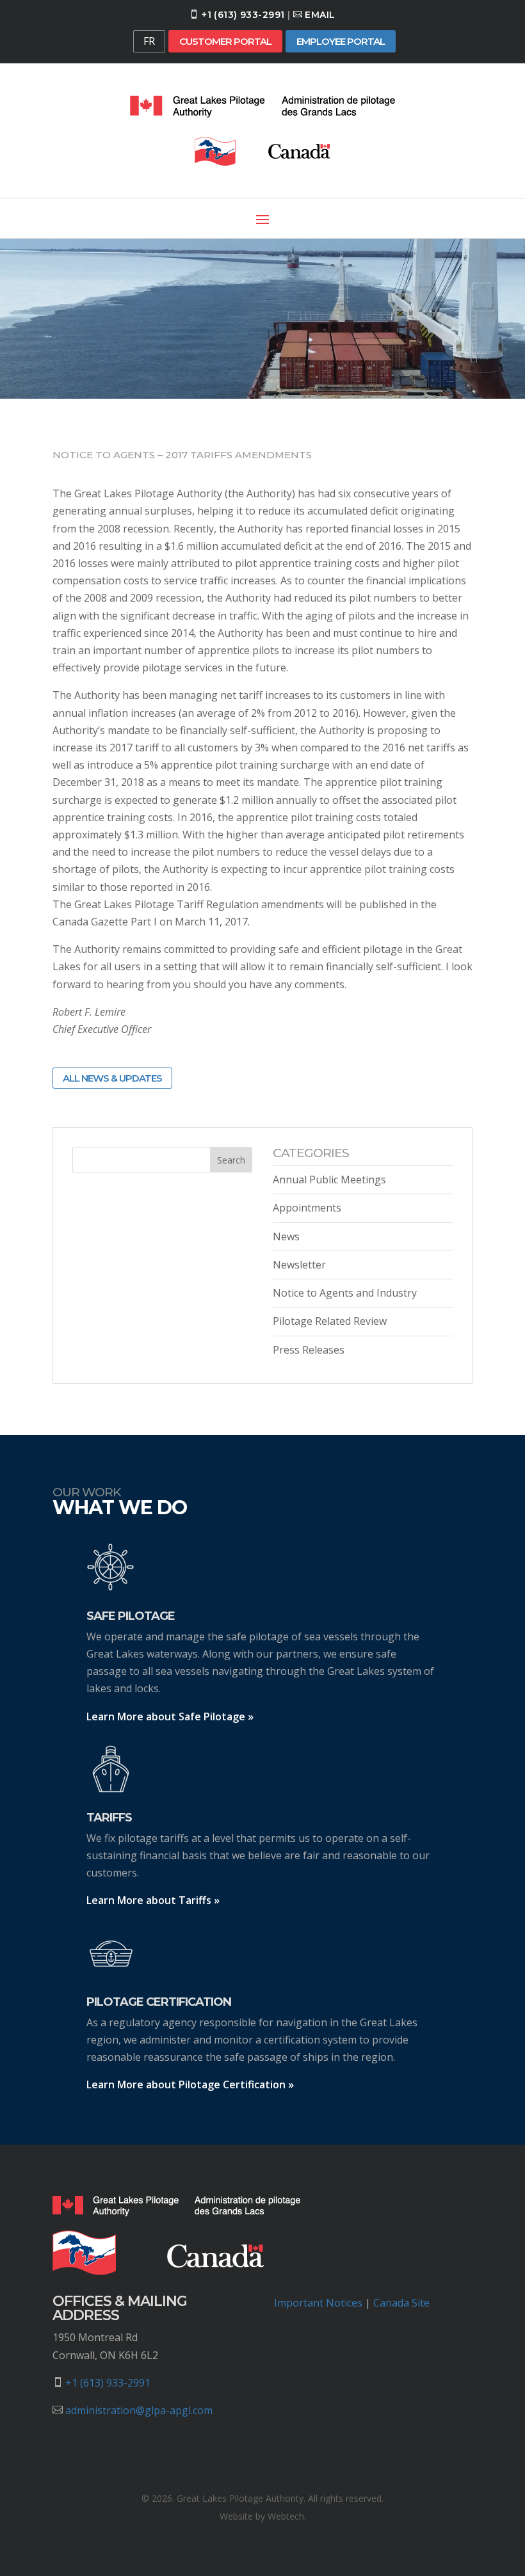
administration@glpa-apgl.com (139, 2410)
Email (320, 15)
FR (149, 41)
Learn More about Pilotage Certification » (190, 2084)
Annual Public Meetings (329, 1180)
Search (231, 1160)
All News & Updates (112, 1078)
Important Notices (318, 2303)
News (286, 1236)
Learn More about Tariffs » (153, 1900)
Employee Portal (341, 41)
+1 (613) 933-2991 (243, 15)
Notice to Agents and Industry (345, 1293)
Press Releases (309, 1350)
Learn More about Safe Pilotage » (170, 1716)
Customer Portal (225, 41)
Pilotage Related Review (330, 1321)
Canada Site (401, 2303)
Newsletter (299, 1265)
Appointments (307, 1208)
